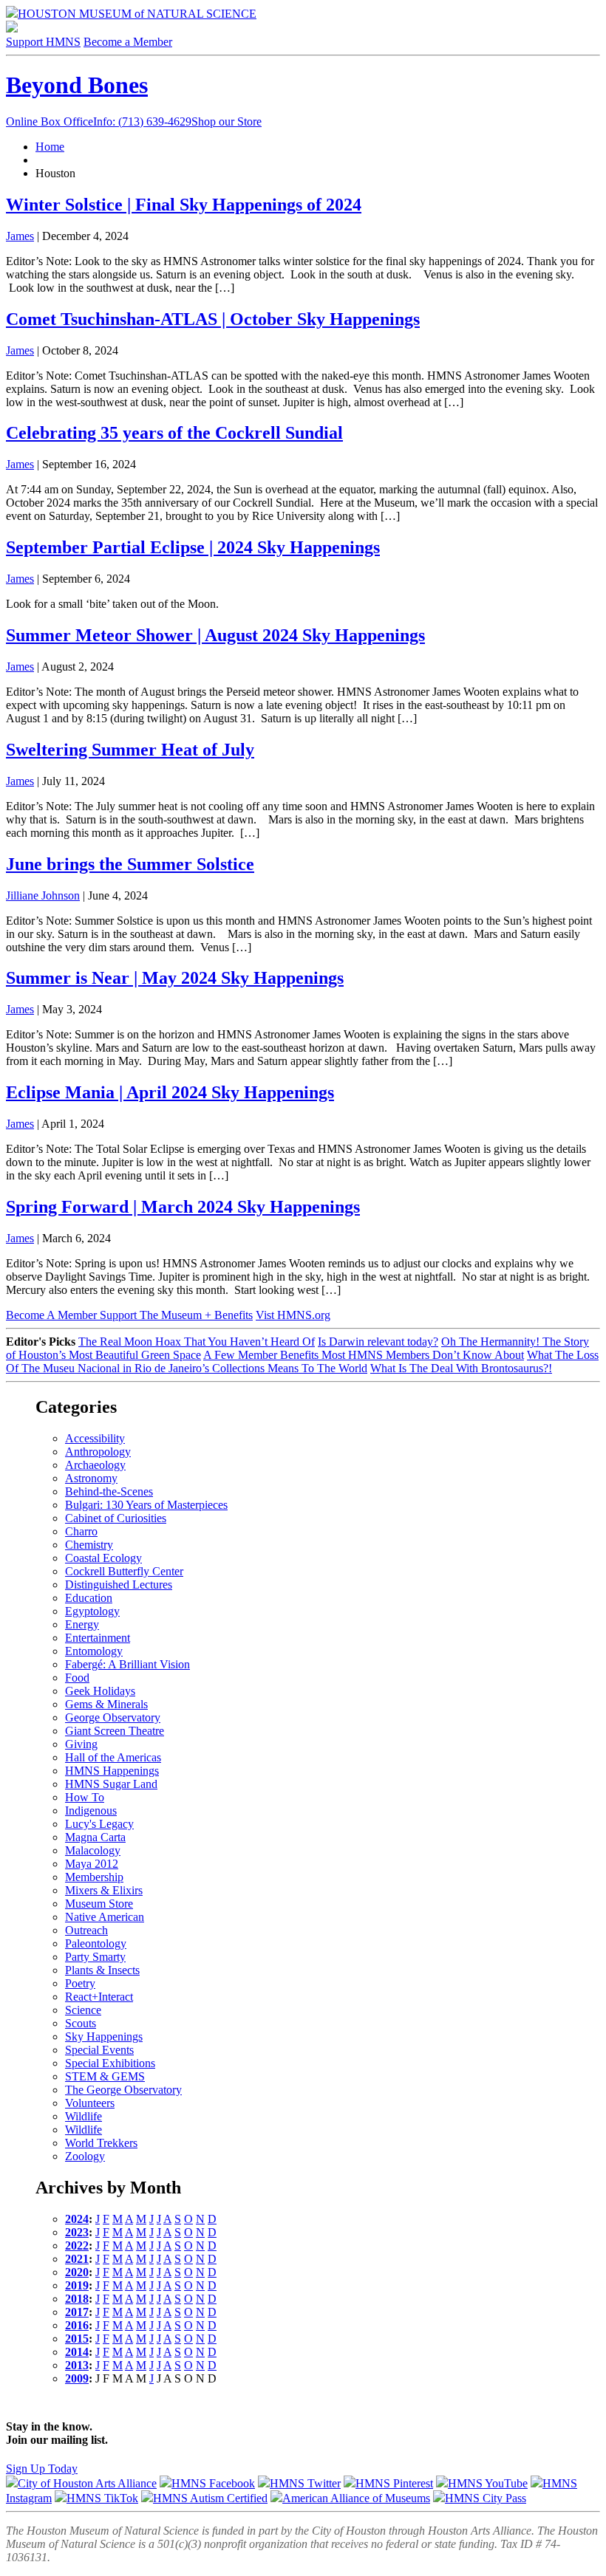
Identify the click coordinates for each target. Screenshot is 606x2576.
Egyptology (92, 1611)
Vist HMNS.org (293, 1315)
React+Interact (99, 1997)
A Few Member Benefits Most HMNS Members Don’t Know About (364, 1355)
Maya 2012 (92, 1864)
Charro (81, 1531)
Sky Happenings (104, 2037)
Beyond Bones (77, 85)
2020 (77, 2272)
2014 (77, 2352)
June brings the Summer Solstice (130, 864)
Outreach (86, 1930)
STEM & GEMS (105, 2076)
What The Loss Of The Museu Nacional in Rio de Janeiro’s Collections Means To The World (302, 1361)
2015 (77, 2339)
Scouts (81, 2023)
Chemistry (89, 1545)
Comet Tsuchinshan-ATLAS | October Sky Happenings (213, 319)
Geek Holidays (100, 1691)
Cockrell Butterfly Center (124, 1571)
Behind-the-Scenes (109, 1491)
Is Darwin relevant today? (378, 1342)
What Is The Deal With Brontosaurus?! (461, 1368)
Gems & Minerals (106, 1704)
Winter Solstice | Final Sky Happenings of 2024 (184, 205)
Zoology (85, 2156)
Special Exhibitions (110, 2063)
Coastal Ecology (103, 1558)
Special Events (99, 2050)
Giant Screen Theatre (115, 1731)
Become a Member (128, 42)
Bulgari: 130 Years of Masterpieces (146, 1505)
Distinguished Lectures (119, 1585)
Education (89, 1598)
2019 (77, 2285)
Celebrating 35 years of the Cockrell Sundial (174, 433)
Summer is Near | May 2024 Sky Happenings (175, 978)
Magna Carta (95, 1837)
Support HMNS (43, 42)
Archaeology (95, 1465)
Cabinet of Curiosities (116, 1518)
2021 (77, 2259)
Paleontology (96, 1943)
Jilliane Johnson (43, 895)
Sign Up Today (42, 2469)
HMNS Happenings (112, 1771)
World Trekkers (101, 2143)
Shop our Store (227, 121)
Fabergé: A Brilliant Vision (127, 1664)
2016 (77, 2325)
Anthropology (98, 1452)
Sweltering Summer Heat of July (130, 750)
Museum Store (99, 1904)
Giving (81, 1744)
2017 (77, 2312)
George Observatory (113, 1717)
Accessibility (95, 1438)
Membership (94, 1877)
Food (77, 1678)
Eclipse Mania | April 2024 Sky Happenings (170, 1092)
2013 (77, 2365)
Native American (105, 1917)
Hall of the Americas (113, 1757)
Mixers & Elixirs (104, 1890)
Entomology (94, 1651)
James (20, 236)
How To (85, 1797)
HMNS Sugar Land (111, 1784)
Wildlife (84, 2116)
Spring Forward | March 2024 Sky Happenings (183, 1207)
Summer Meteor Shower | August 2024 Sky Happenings (215, 635)
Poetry (80, 1983)
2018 (77, 2299)
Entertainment (98, 1638)
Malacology (93, 1850)
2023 (77, 2232)
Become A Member (129, 1315)
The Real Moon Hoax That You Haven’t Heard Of (197, 1342)
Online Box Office (99, 121)
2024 (77, 2219)
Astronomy (91, 1478)
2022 (77, 2246)
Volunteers (90, 2103)
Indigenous (91, 1811)
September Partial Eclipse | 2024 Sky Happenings (193, 547)
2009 (77, 2378)
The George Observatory (123, 2090)
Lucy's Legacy (99, 1824)
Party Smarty (95, 1957)
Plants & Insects (102, 1970)
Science (83, 2010)
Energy (82, 1624)
